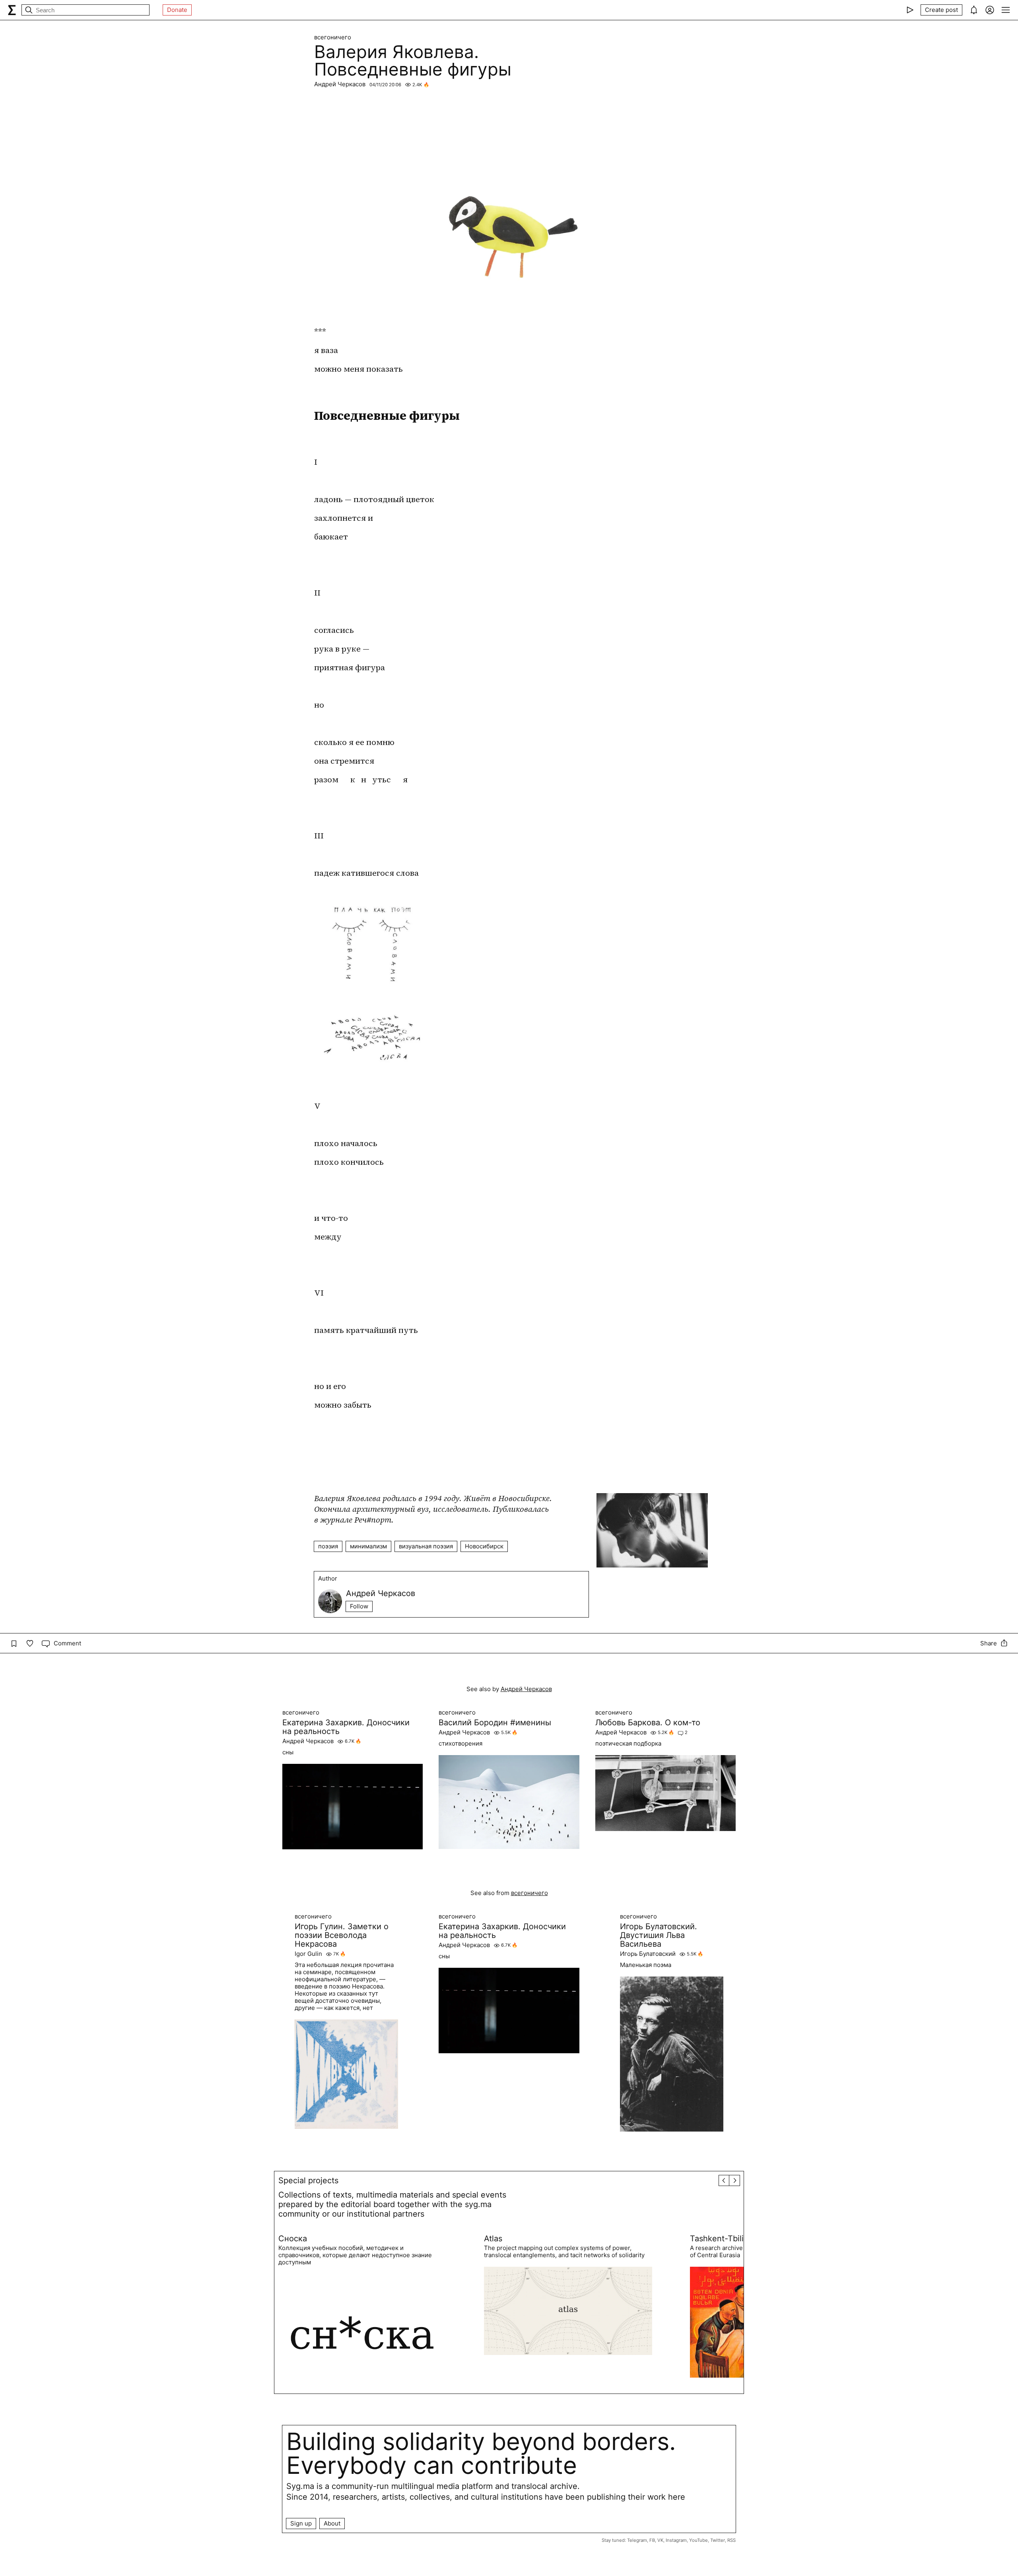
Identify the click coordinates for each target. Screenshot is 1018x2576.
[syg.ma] (12, 10)
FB (652, 2540)
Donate (177, 10)
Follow (359, 1606)
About (332, 2523)
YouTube (698, 2540)
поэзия (328, 1546)
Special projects (308, 2180)
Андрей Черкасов (340, 84)
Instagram (676, 2540)
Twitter (718, 2540)
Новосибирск (484, 1546)
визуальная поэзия (426, 1546)
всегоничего (333, 37)
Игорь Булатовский (648, 1954)
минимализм (368, 1546)
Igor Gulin (308, 1954)
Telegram (637, 2540)
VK (660, 2540)
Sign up (301, 2523)
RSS (731, 2540)
